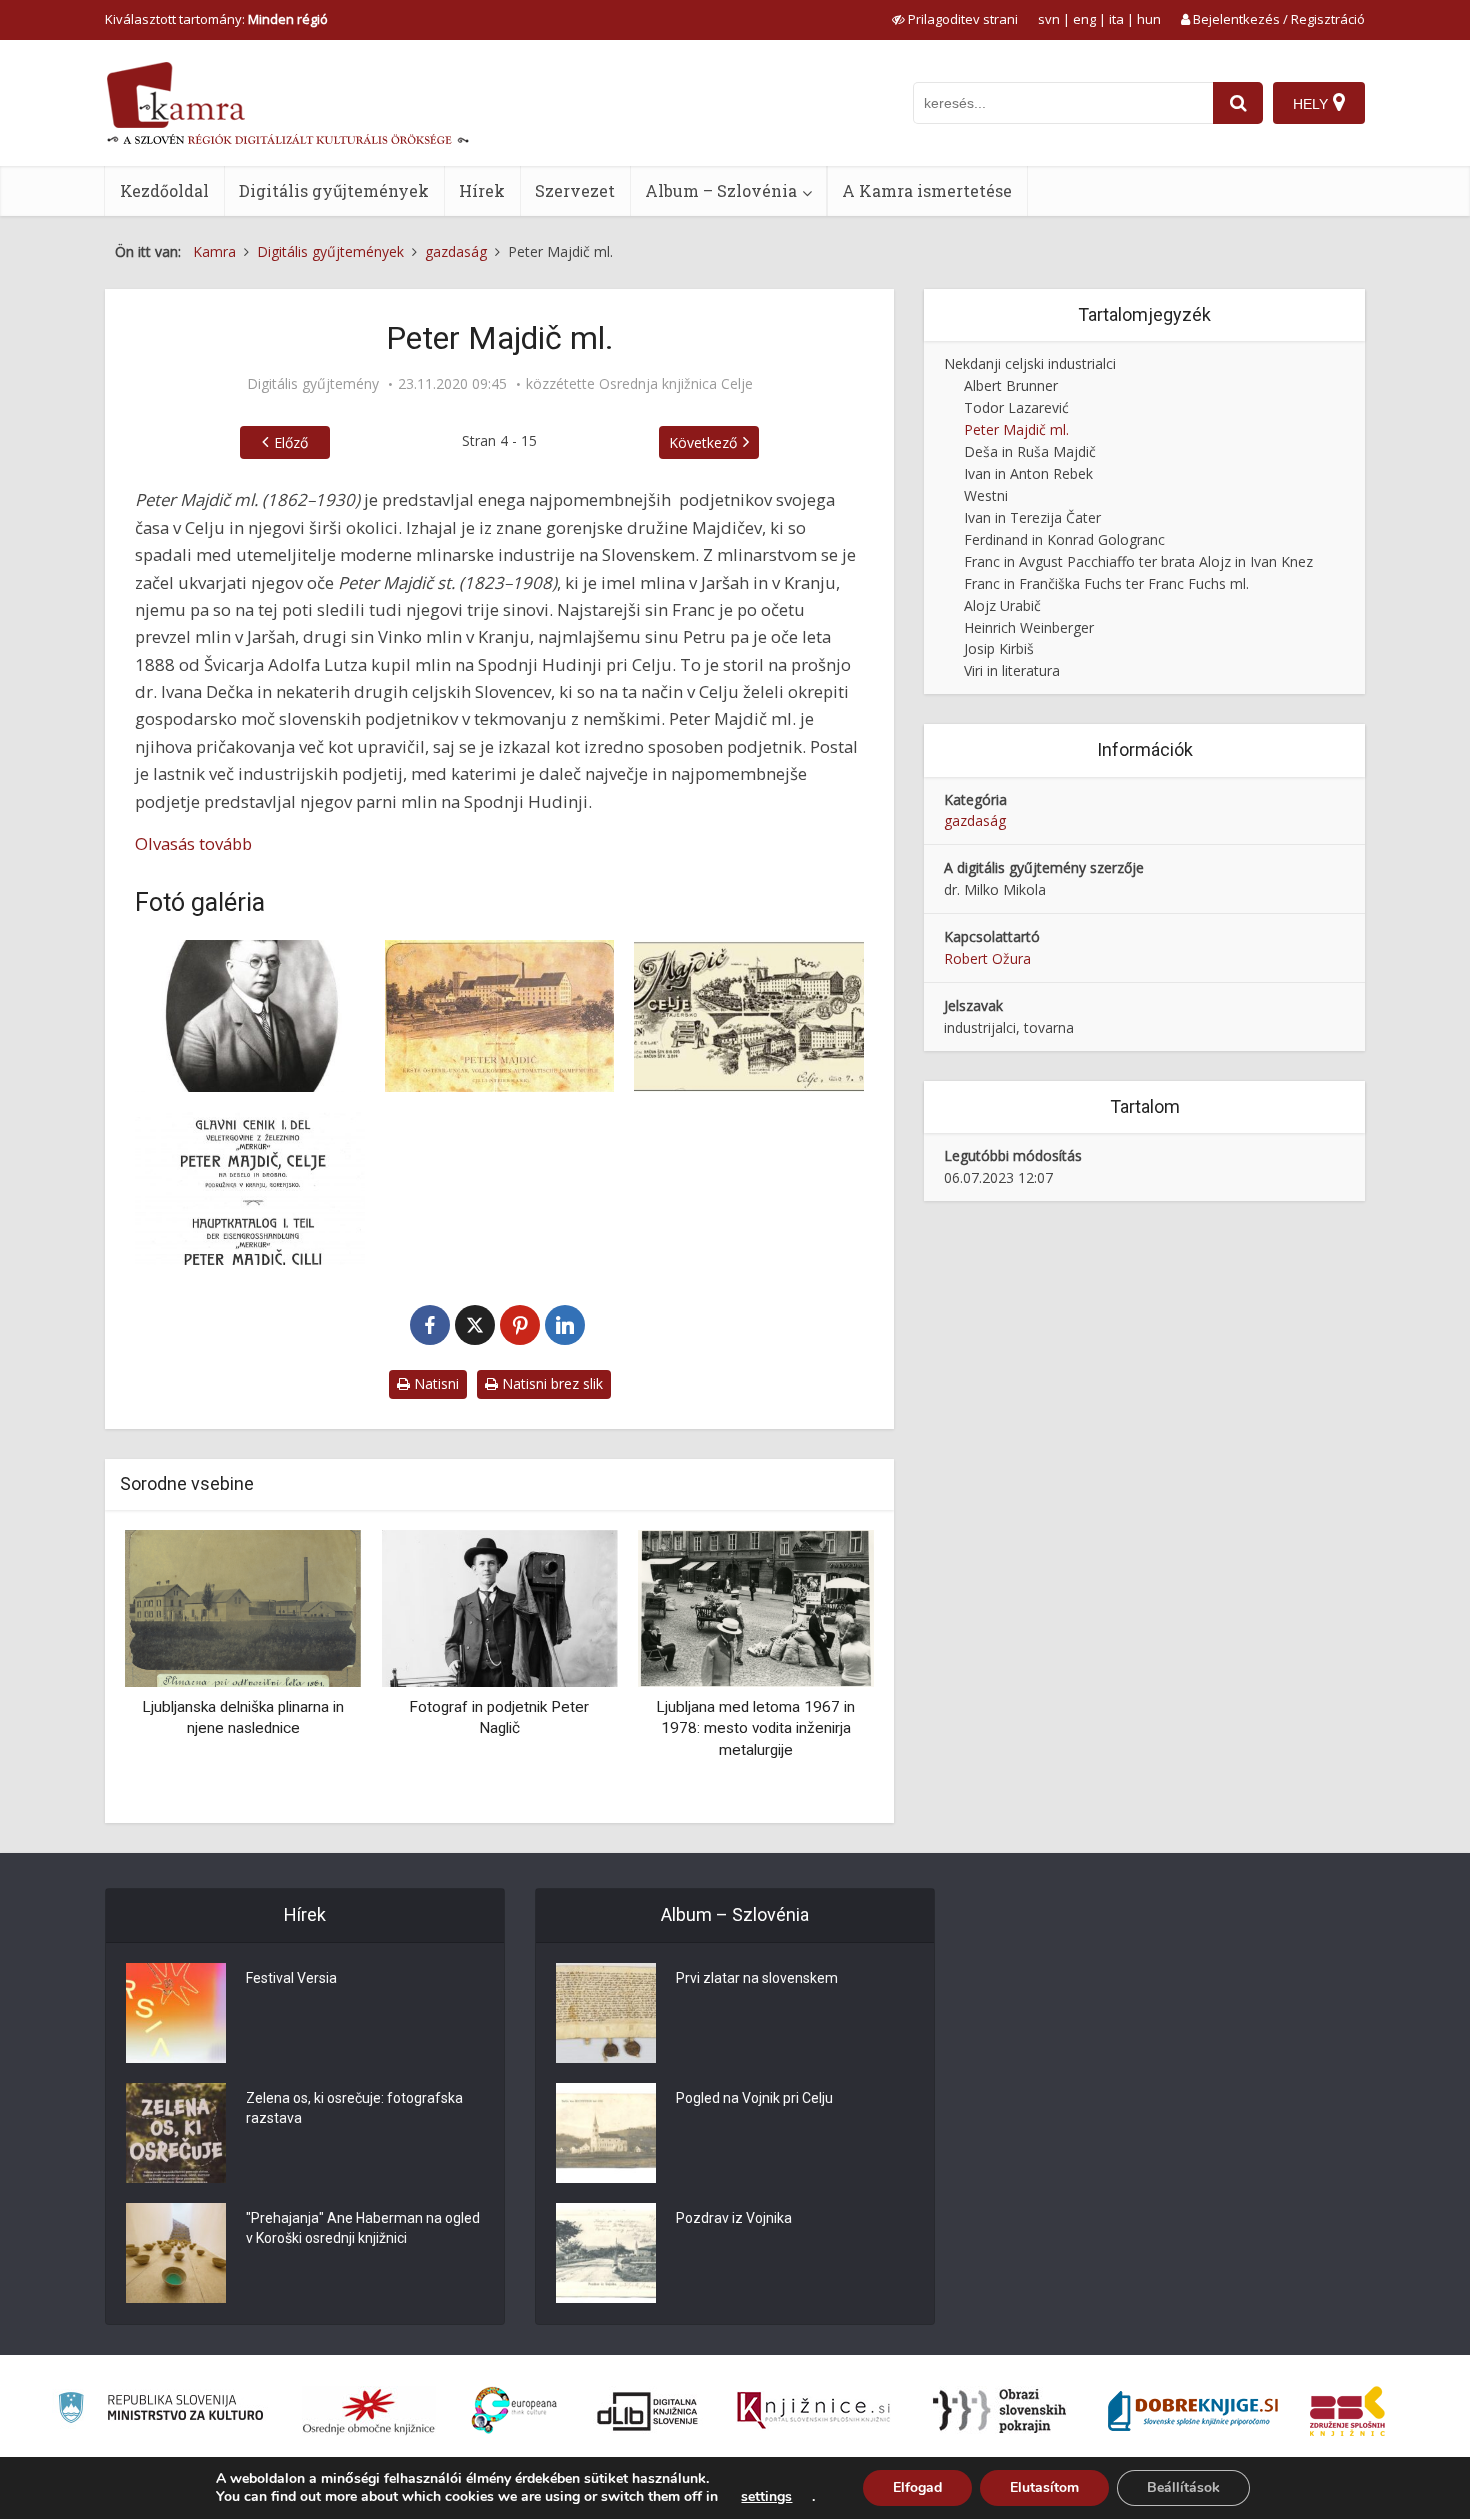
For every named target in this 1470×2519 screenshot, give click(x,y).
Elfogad (917, 2487)
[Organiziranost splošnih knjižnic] (369, 2411)
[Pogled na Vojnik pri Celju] (606, 2133)
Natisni (434, 1383)
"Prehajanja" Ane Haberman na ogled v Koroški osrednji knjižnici (363, 2228)
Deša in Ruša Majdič (1030, 451)
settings (766, 2497)
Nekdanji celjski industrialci (1030, 363)
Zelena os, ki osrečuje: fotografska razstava (354, 2108)
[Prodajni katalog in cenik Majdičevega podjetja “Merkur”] (250, 1188)
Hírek (482, 190)
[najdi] (1238, 103)
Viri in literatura (1012, 670)
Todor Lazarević (1016, 407)
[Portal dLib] (648, 2411)
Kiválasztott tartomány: (216, 19)
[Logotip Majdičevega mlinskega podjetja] (749, 1016)
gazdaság (975, 820)
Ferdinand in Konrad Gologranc (1064, 539)
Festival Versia (291, 1978)
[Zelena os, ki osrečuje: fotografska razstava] (176, 2133)
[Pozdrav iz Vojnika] (606, 2253)
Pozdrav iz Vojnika (734, 2218)
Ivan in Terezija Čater (1032, 517)
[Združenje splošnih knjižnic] (1347, 2411)
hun (1149, 19)
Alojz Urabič (1002, 605)
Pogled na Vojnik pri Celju (754, 2098)
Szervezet (575, 190)
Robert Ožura (987, 958)
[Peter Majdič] (250, 1016)
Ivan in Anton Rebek (1028, 473)
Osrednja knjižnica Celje (676, 384)
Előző (291, 442)
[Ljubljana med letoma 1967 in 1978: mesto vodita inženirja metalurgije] (756, 1606)
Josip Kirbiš (999, 648)
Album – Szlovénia (721, 190)
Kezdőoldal (164, 190)
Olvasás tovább (193, 843)
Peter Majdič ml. (1016, 429)
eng (1084, 19)
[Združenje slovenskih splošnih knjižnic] (813, 2411)
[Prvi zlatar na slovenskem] (606, 2013)
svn (1049, 19)
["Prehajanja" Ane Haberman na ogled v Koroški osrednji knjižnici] (176, 2253)
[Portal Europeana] (514, 2410)
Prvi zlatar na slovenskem (757, 1978)
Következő (703, 442)
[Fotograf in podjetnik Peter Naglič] (499, 1606)
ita (1116, 19)
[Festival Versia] (176, 2013)
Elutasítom (1044, 2487)
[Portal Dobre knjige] (1193, 2411)
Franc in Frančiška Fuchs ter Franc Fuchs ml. (1106, 583)
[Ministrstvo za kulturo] (160, 2410)
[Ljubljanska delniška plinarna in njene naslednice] (243, 1606)
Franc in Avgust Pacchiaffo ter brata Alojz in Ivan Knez (1138, 561)
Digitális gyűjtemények (334, 190)
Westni (986, 495)
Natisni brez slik (550, 1383)
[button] (824, 1669)
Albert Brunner (1011, 385)
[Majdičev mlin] (500, 1016)
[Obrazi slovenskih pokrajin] (999, 2411)
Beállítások (1183, 2487)
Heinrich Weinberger (1029, 627)
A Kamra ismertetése (927, 190)
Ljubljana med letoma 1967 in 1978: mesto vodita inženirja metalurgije (755, 1728)
